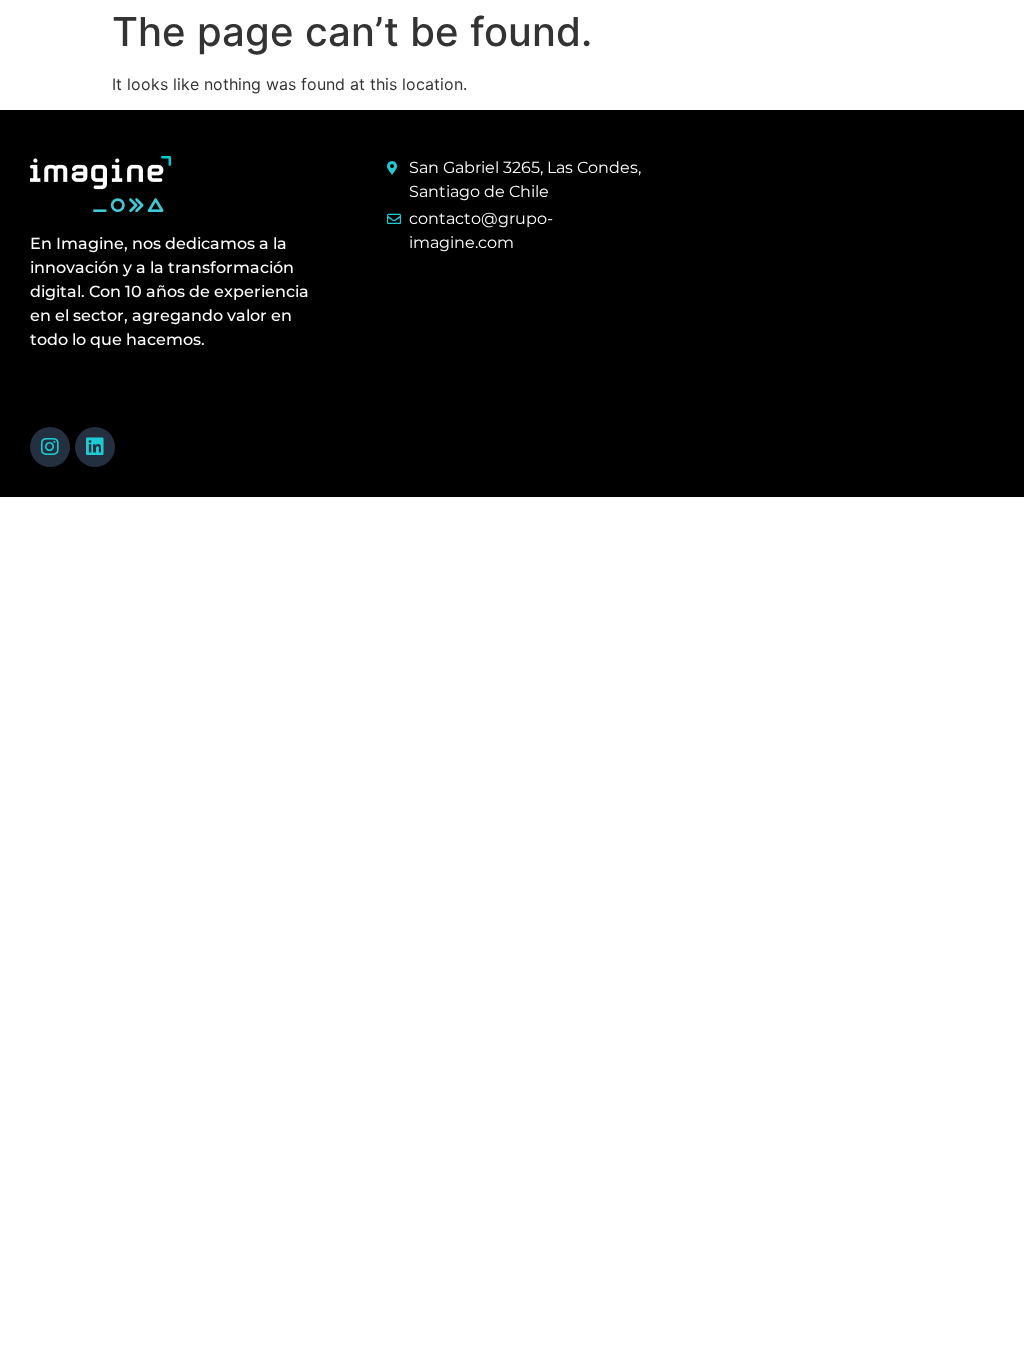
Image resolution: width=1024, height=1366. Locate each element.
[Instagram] (50, 447)
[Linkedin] (95, 447)
